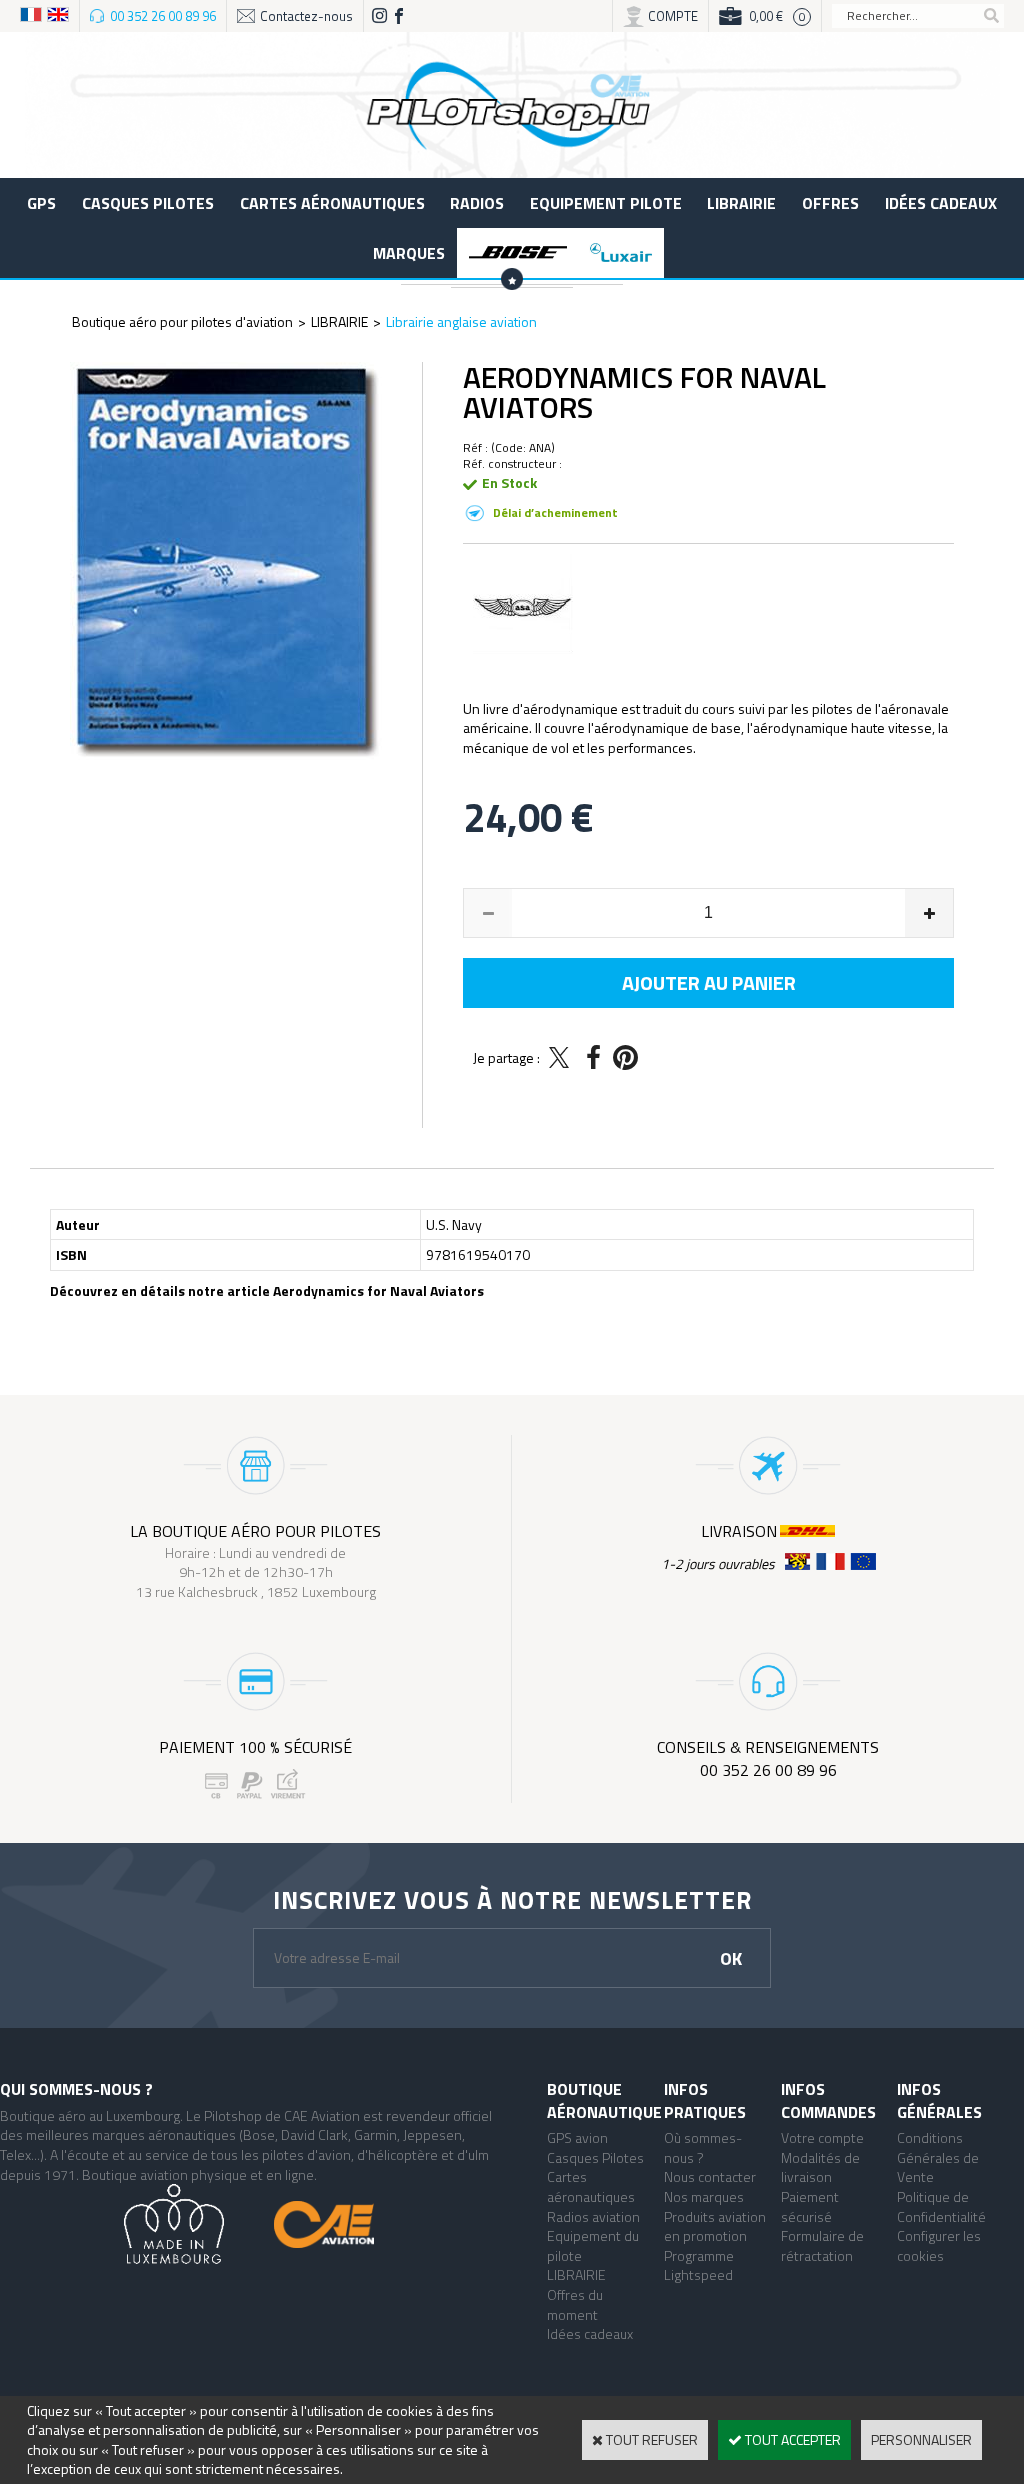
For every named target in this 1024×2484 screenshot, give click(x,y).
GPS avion (577, 2137)
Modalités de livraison (820, 2167)
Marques (409, 253)
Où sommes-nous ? (703, 2147)
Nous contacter (710, 2176)
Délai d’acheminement (555, 512)
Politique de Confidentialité (941, 2206)
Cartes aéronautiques (332, 203)
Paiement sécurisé (810, 2206)
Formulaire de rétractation (822, 2245)
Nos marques (704, 2196)
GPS (41, 203)
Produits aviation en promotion (715, 2226)
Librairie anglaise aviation (461, 321)
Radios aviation (593, 2216)
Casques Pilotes (148, 203)
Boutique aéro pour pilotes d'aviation (182, 321)
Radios (477, 203)
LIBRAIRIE (741, 203)
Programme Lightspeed (699, 2265)
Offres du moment (575, 2304)
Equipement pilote (606, 203)
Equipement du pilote (593, 2245)
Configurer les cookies (939, 2245)
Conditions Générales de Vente (938, 2157)
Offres (830, 203)
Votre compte (822, 2137)
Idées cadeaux (941, 203)
